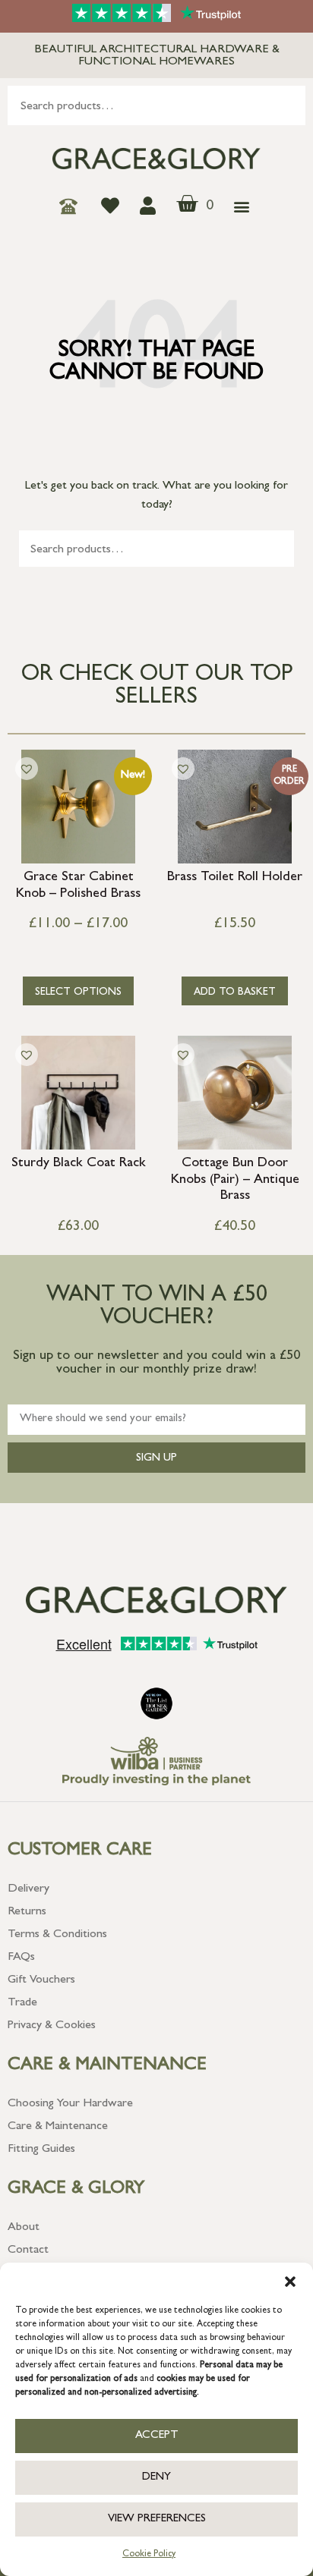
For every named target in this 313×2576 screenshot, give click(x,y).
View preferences (157, 2519)
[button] (290, 2282)
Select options (78, 992)
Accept (157, 2436)
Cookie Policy (149, 2555)
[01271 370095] (73, 206)
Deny (156, 2478)
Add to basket (235, 992)
